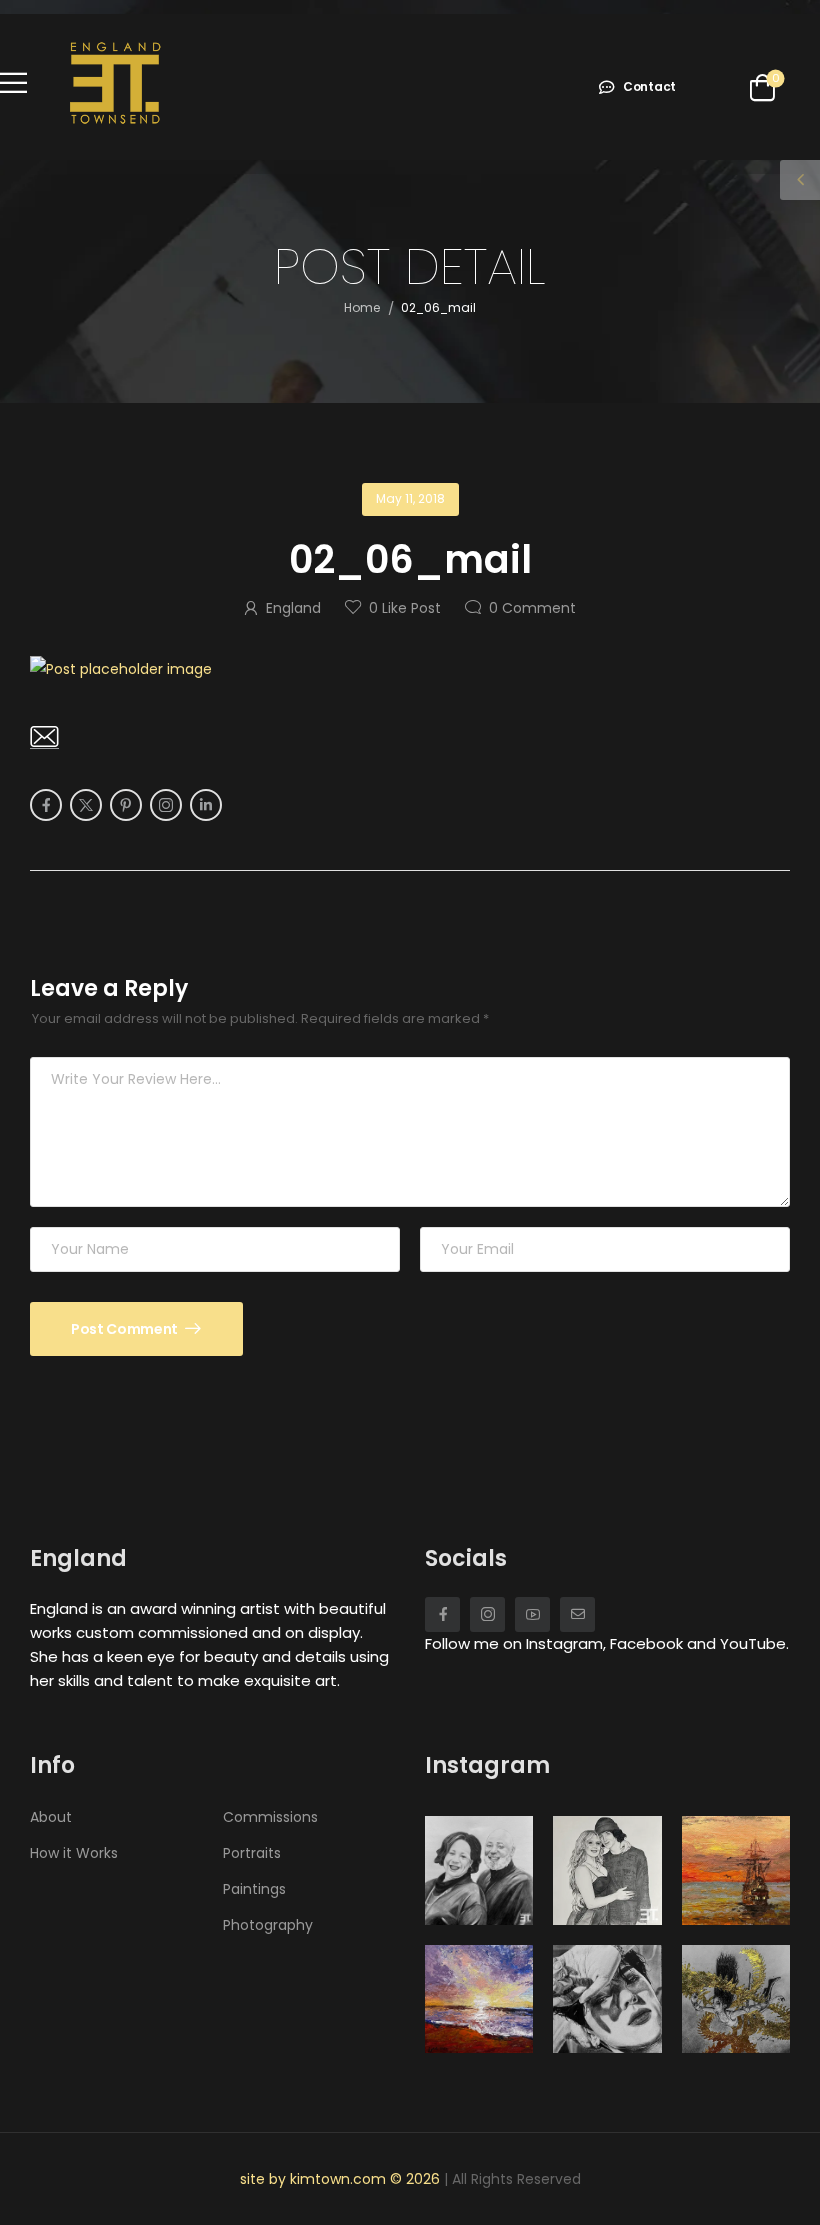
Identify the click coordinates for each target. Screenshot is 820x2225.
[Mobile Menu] (13, 82)
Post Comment (125, 1329)
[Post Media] (410, 669)
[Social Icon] (46, 805)
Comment (532, 608)
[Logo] (115, 82)
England (293, 608)
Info (52, 1765)
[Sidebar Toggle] (800, 180)
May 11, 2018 (410, 498)
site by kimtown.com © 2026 (342, 2179)
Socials (466, 1558)
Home (362, 307)
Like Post (405, 608)
